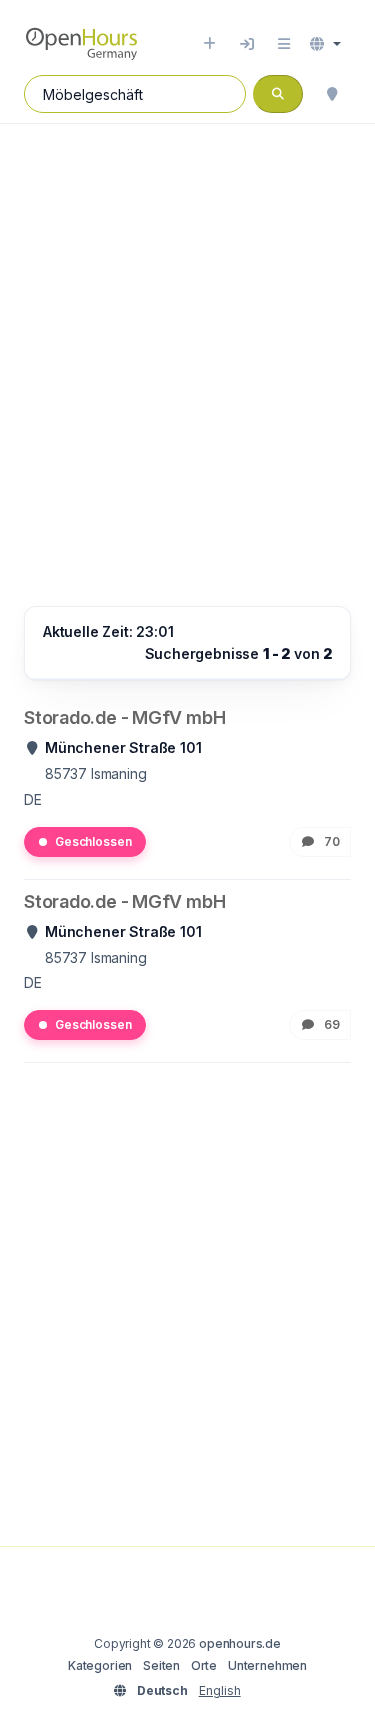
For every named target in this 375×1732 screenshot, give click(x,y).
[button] (325, 44)
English (220, 1690)
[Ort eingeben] (209, 44)
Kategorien (100, 1665)
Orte (204, 1665)
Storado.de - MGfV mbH (124, 717)
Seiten (161, 1665)
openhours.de (240, 1643)
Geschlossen (93, 841)
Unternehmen (267, 1665)
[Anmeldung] (247, 44)
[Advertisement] (187, 344)
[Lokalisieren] (332, 94)
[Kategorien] (284, 44)
